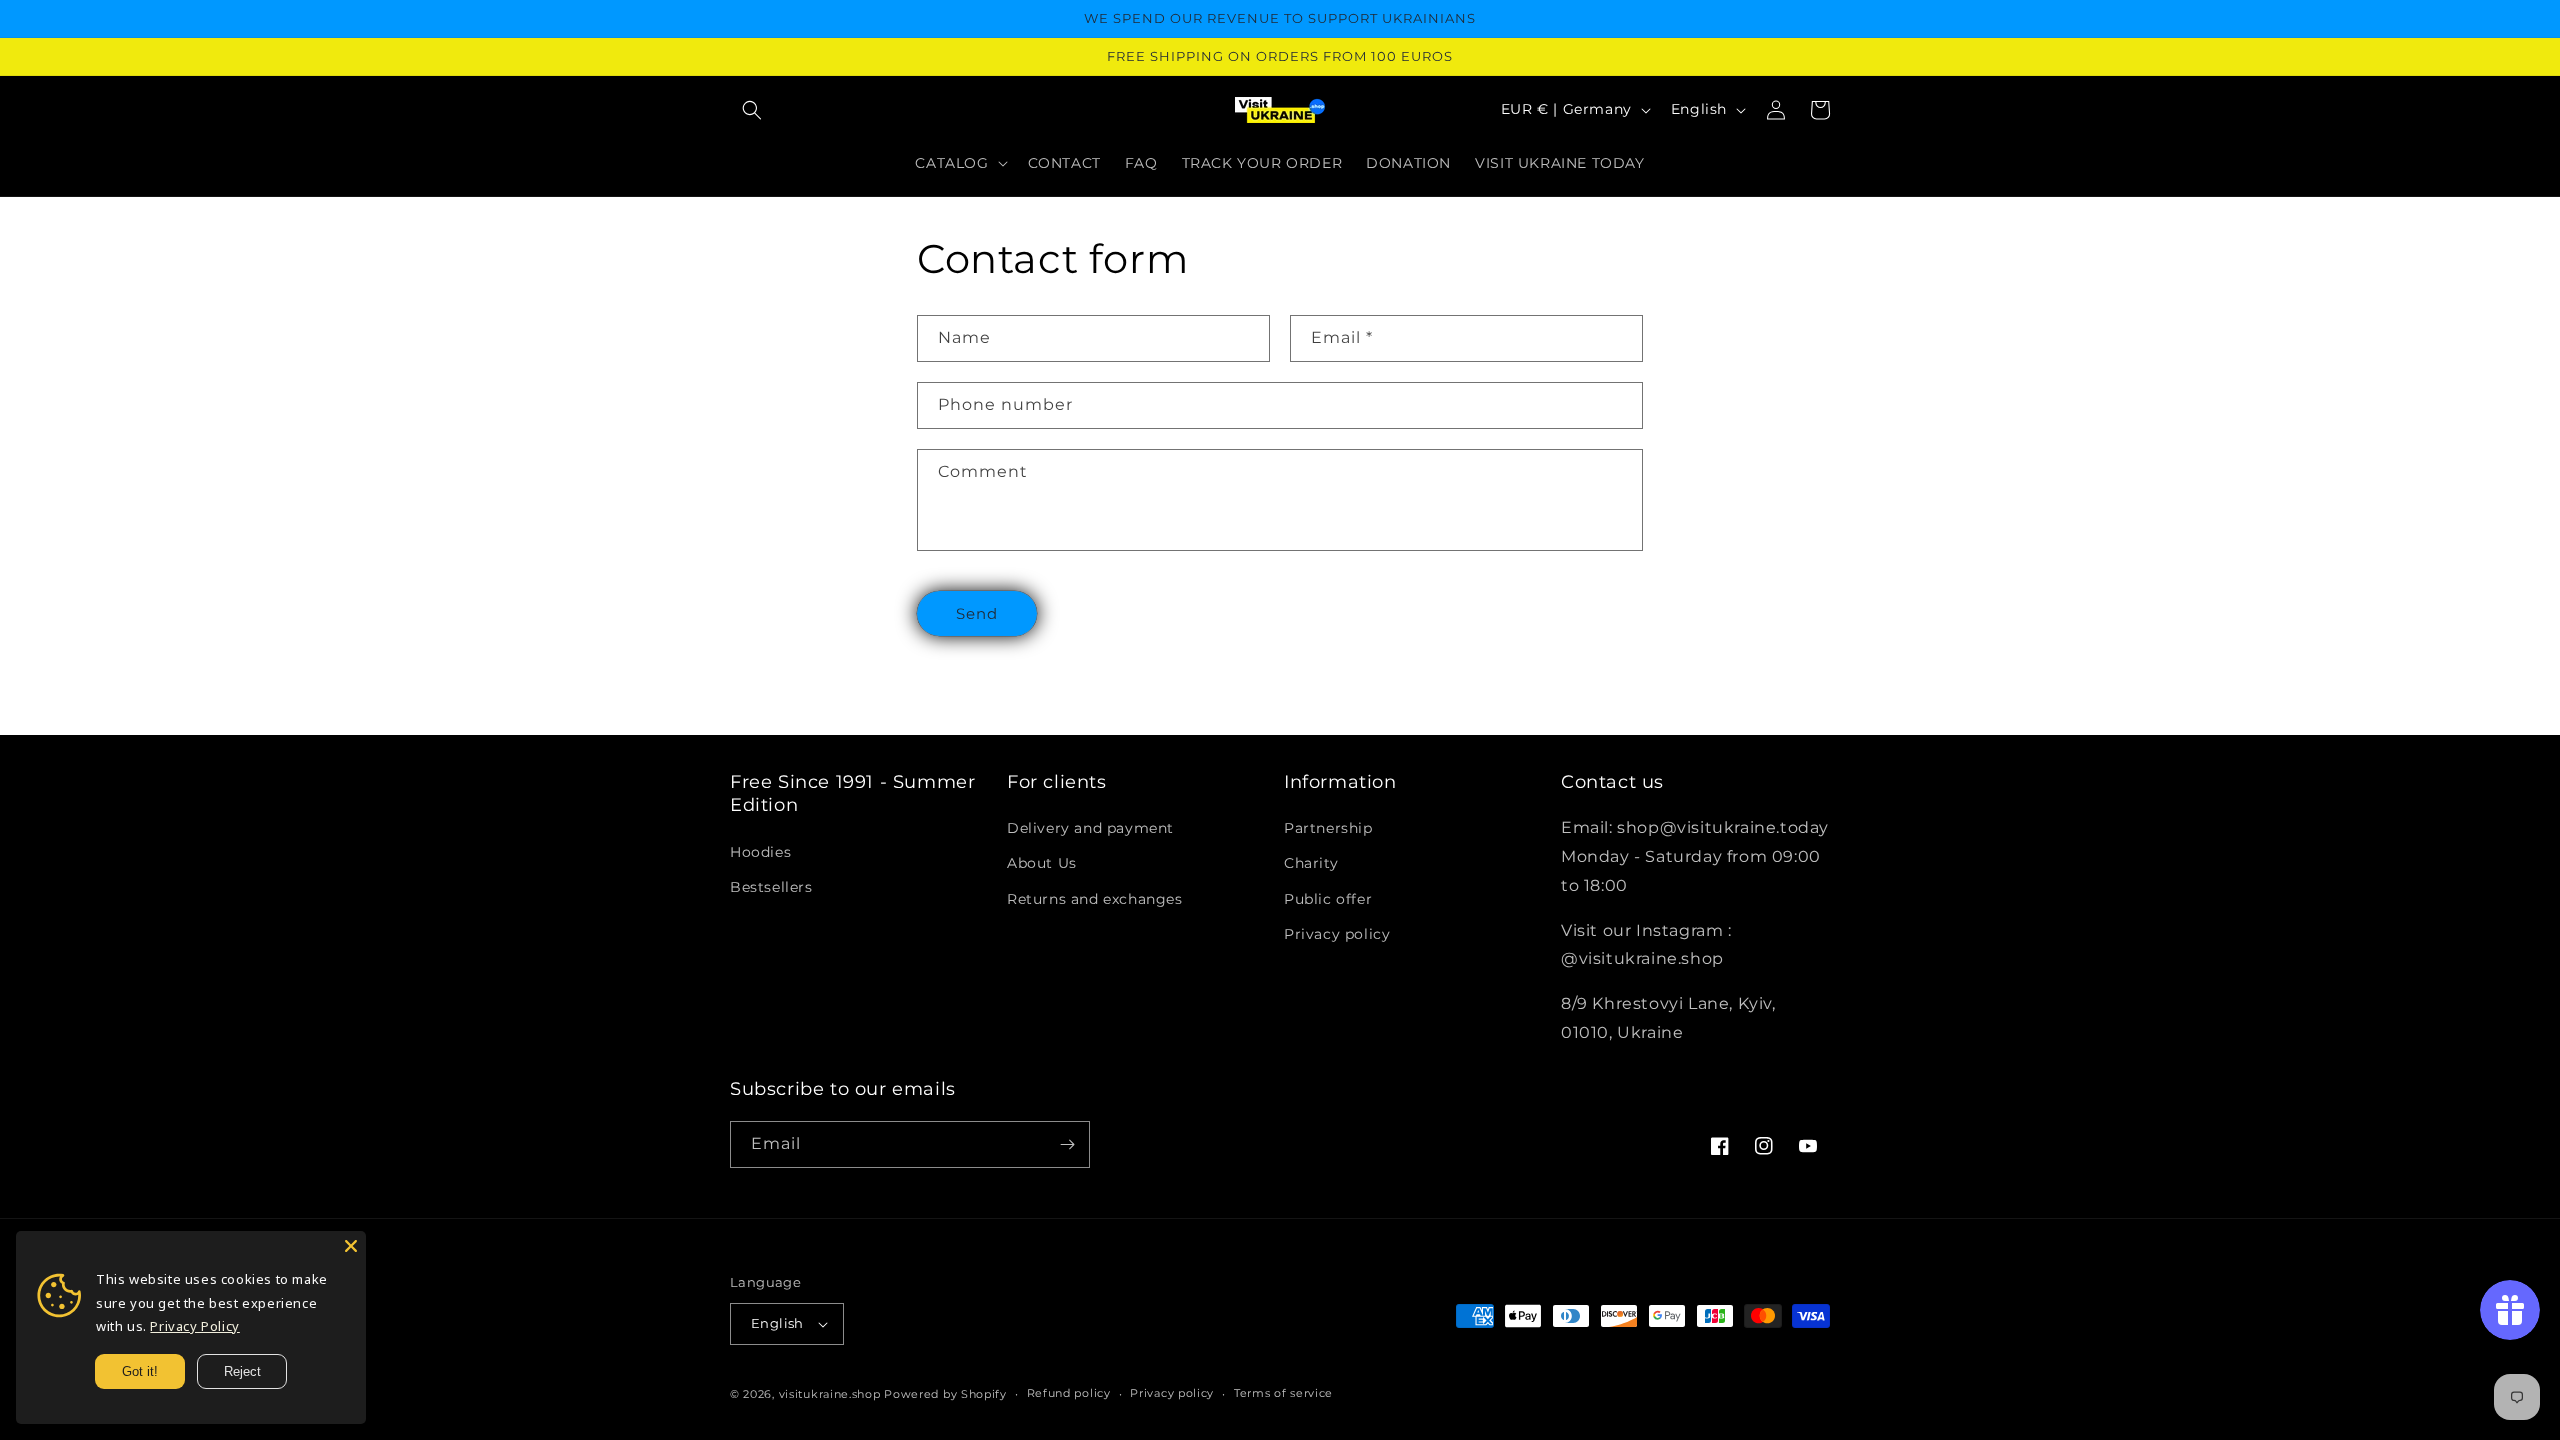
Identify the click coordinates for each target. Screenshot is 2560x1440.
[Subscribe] (1067, 1144)
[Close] (351, 1246)
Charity (1311, 863)
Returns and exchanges (1095, 899)
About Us (1042, 863)
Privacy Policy (194, 1326)
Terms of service (1283, 1393)
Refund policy (1069, 1393)
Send (977, 613)
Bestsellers (771, 887)
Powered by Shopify (945, 1394)
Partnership (1328, 828)
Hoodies (760, 852)
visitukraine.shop (830, 1394)
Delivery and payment (1090, 828)
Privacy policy (1337, 934)
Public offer (1328, 899)
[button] (752, 110)
